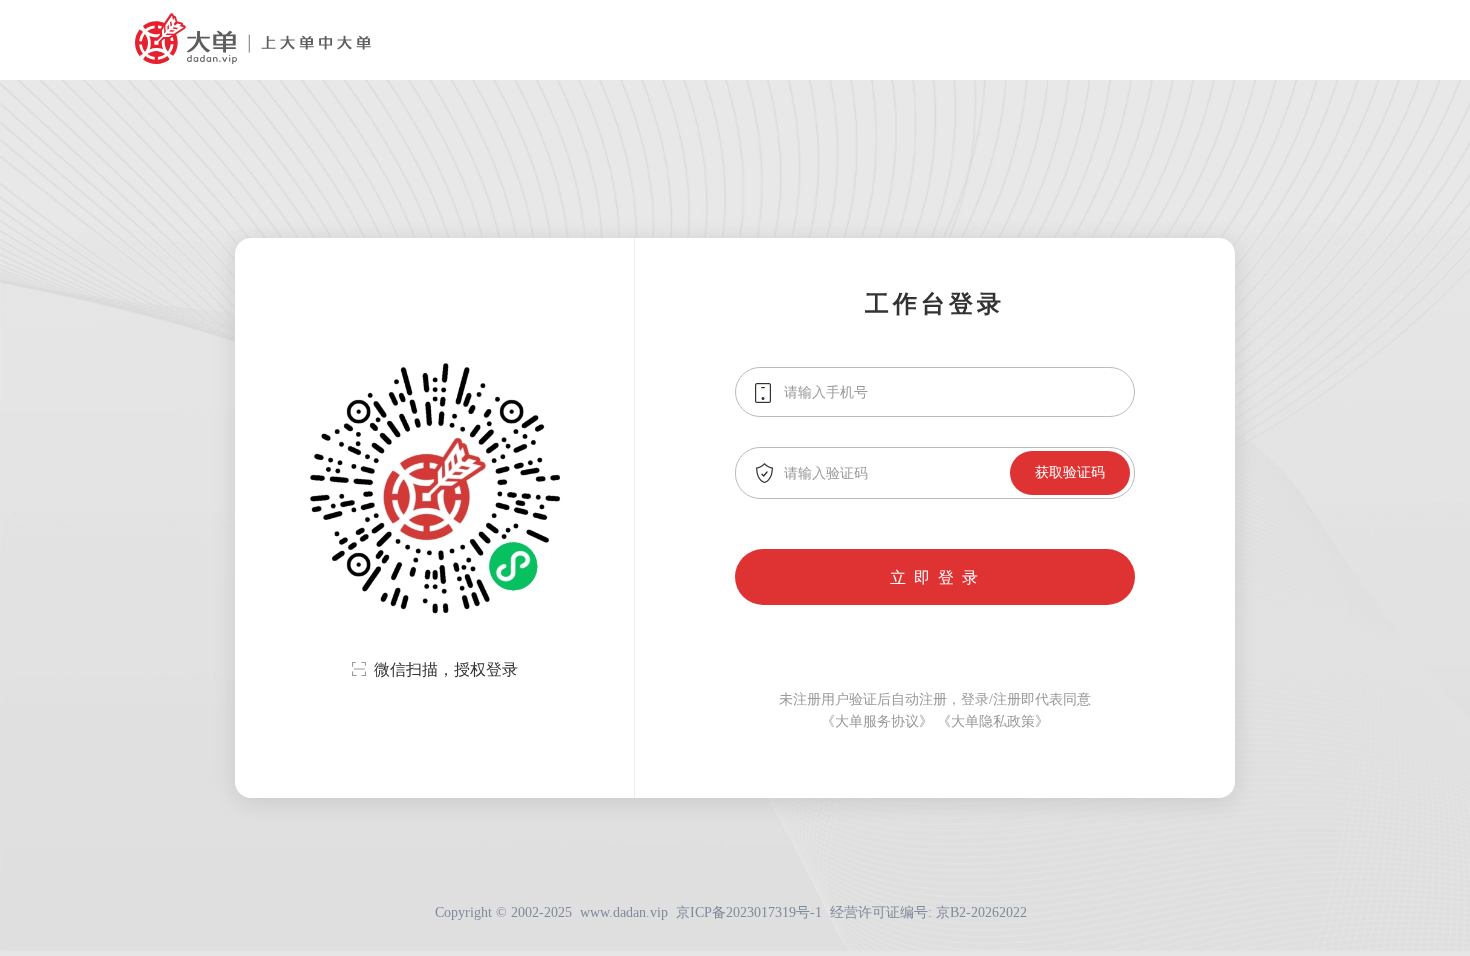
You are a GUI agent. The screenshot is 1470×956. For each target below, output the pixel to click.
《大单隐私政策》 (993, 721)
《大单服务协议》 (877, 721)
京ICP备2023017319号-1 (749, 912)
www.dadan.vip (624, 912)
